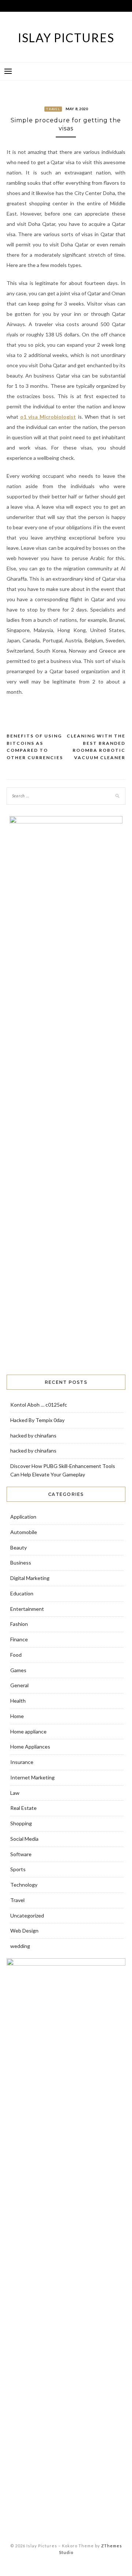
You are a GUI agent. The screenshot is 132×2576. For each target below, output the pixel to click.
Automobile (24, 1532)
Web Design (24, 1931)
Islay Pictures (66, 38)
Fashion (19, 1624)
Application (23, 1517)
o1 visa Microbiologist (48, 417)
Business (21, 1563)
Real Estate (23, 1808)
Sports (18, 1869)
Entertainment (27, 1609)
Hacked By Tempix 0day (37, 1420)
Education (22, 1593)
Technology (24, 1885)
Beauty (19, 1547)
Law (15, 1793)
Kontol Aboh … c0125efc (39, 1405)
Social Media (24, 1839)
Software (21, 1854)
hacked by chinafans (33, 1435)
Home (17, 1716)
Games (18, 1670)
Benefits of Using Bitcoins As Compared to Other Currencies (35, 747)
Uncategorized (27, 1915)
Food (16, 1655)
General (19, 1685)
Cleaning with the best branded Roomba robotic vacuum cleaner (96, 747)
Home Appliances (30, 1747)
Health (18, 1701)
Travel (53, 109)
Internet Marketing (32, 1777)
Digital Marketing (30, 1578)
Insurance (22, 1762)
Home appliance (28, 1731)
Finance (19, 1639)
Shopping (21, 1823)
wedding (20, 1946)
